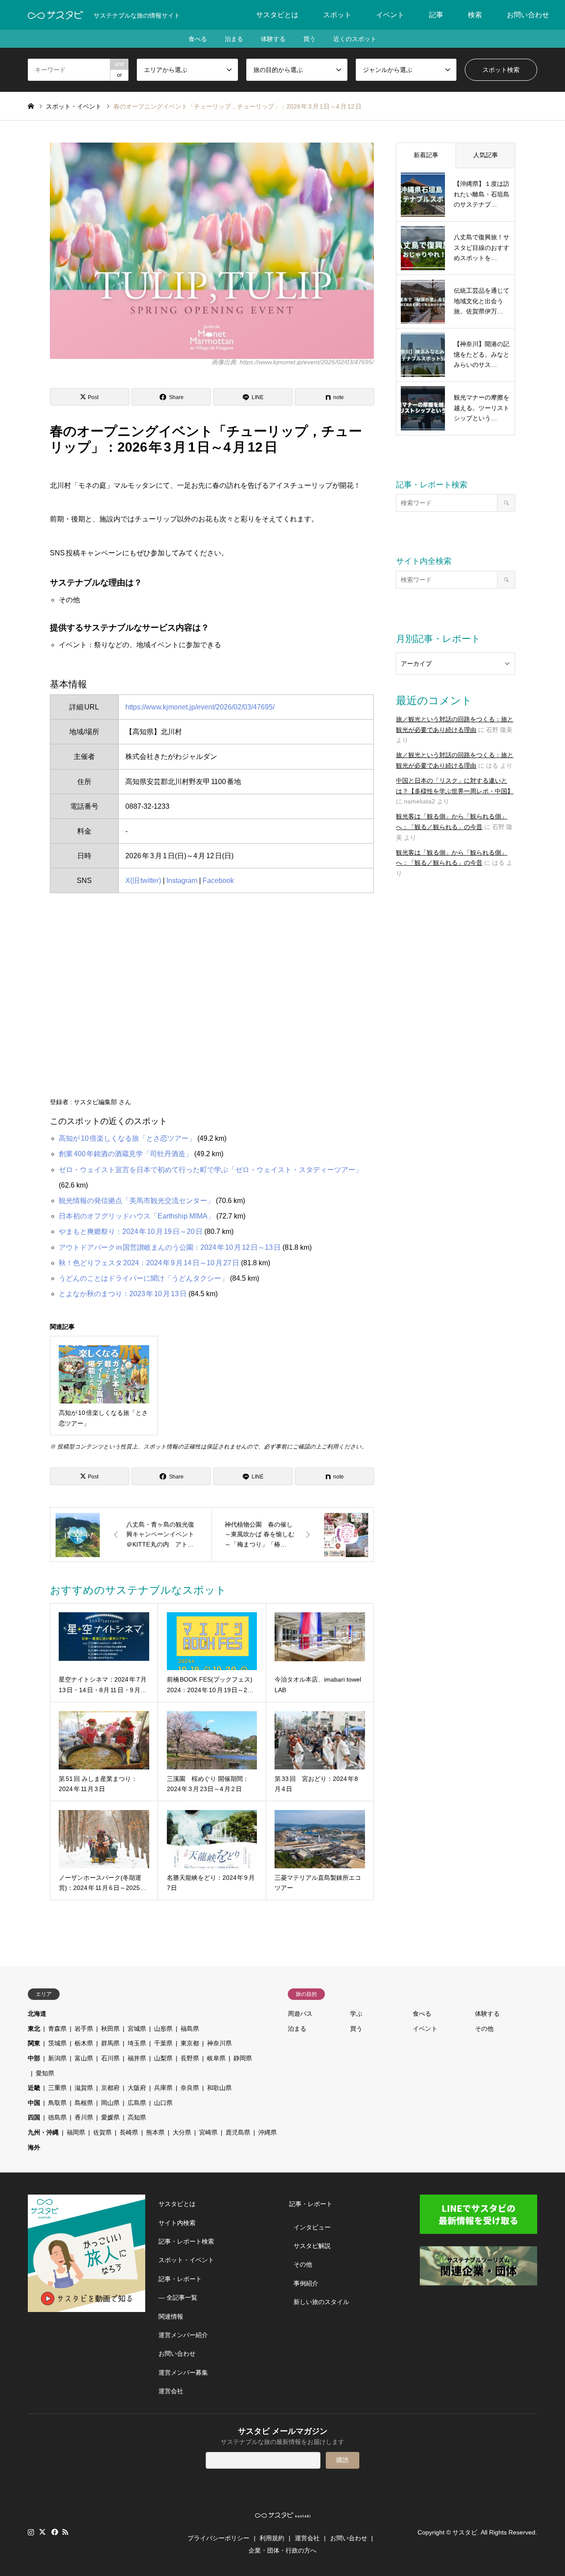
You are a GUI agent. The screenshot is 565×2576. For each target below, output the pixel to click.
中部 (34, 2058)
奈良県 (190, 2088)
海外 (34, 2147)
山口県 (163, 2103)
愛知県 (45, 2073)
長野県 (190, 2058)
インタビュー (312, 2227)
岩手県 (84, 2029)
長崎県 (129, 2132)
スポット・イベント (186, 2260)
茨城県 (57, 2043)
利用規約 (272, 2538)
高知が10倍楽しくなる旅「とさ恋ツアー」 (127, 1138)
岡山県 (110, 2103)
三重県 (57, 2088)
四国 (34, 2117)
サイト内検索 (177, 2223)
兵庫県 (163, 2088)
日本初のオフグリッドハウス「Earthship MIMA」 (137, 1216)
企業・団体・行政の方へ (282, 2550)
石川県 (110, 2058)
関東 (34, 2043)
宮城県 (137, 2029)
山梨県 (163, 2058)
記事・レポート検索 (186, 2241)
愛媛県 (110, 2117)
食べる (198, 39)
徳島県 (57, 2117)
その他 (484, 2029)
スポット (337, 15)
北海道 (37, 2014)
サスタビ (465, 2532)
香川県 (84, 2117)
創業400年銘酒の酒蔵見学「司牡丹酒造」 (126, 1154)
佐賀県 (102, 2132)
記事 (436, 15)
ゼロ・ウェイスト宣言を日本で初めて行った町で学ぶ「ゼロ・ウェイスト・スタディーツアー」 (211, 1170)
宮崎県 (208, 2132)
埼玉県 (137, 2043)
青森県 (57, 2029)
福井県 (137, 2058)
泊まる (234, 39)
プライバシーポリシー (218, 2538)
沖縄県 (267, 2132)
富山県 (84, 2058)
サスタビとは (277, 15)
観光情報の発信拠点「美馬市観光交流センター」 (136, 1201)
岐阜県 (216, 2058)
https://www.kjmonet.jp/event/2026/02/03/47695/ (200, 707)
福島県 (190, 2029)
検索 (475, 15)
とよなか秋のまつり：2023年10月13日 (123, 1294)
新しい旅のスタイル (321, 2302)
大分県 (182, 2132)
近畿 (34, 2088)
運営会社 (171, 2391)
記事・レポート (180, 2279)
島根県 (84, 2103)
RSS (65, 2532)
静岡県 (243, 2058)
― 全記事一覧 (178, 2297)
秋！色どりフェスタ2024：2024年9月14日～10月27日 (149, 1263)
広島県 (137, 2103)
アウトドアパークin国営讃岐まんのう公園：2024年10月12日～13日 (170, 1247)
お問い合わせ (528, 15)
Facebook (218, 881)
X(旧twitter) (143, 881)
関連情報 (171, 2316)
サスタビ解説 (312, 2246)
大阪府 (137, 2088)
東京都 (190, 2043)
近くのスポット (355, 39)
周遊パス (300, 2014)
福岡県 (76, 2132)
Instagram (182, 881)
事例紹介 (306, 2283)
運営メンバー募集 (183, 2372)
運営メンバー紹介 (183, 2335)
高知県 (137, 2117)
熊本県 (155, 2132)
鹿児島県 (238, 2132)
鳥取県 (57, 2103)
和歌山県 (219, 2088)
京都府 (110, 2088)
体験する (273, 39)
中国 (34, 2103)
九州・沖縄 (43, 2132)
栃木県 (84, 2043)
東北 (34, 2029)
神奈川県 (219, 2043)
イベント (390, 15)
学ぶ (356, 2014)
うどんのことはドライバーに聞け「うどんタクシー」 (143, 1278)
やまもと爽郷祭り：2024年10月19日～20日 (131, 1231)
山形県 (163, 2029)
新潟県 (57, 2058)
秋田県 (110, 2029)
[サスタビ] (55, 15)
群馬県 (110, 2043)
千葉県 (163, 2043)
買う (309, 39)
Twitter (42, 2532)
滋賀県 (84, 2088)
